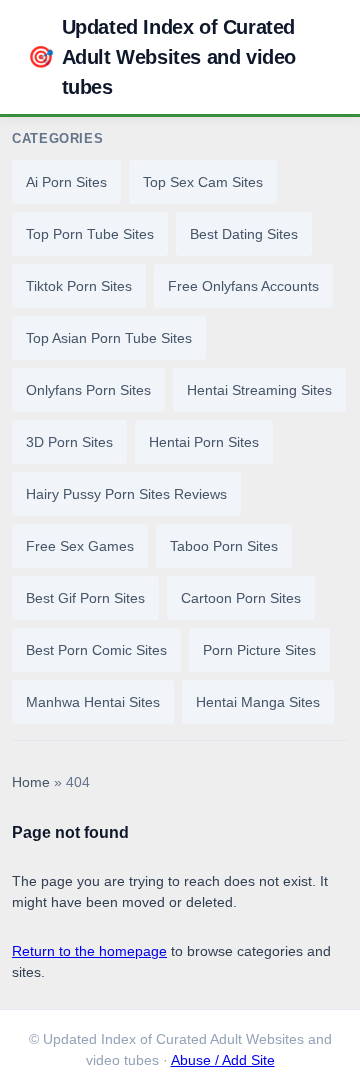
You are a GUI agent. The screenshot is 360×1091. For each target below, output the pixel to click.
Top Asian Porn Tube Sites (109, 338)
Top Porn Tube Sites (90, 234)
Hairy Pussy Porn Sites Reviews (126, 494)
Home (31, 782)
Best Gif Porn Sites (85, 598)
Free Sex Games (80, 546)
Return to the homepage (89, 951)
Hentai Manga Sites (258, 702)
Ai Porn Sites (66, 182)
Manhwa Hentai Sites (93, 702)
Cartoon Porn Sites (241, 598)
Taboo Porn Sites (224, 546)
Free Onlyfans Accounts (243, 286)
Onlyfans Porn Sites (88, 390)
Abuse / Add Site (223, 1060)
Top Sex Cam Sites (203, 182)
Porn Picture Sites (259, 650)
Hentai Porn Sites (204, 442)
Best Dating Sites (244, 234)
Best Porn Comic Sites (96, 650)
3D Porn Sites (69, 442)
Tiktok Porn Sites (79, 286)
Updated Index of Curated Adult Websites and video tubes (162, 57)
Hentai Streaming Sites (259, 390)
